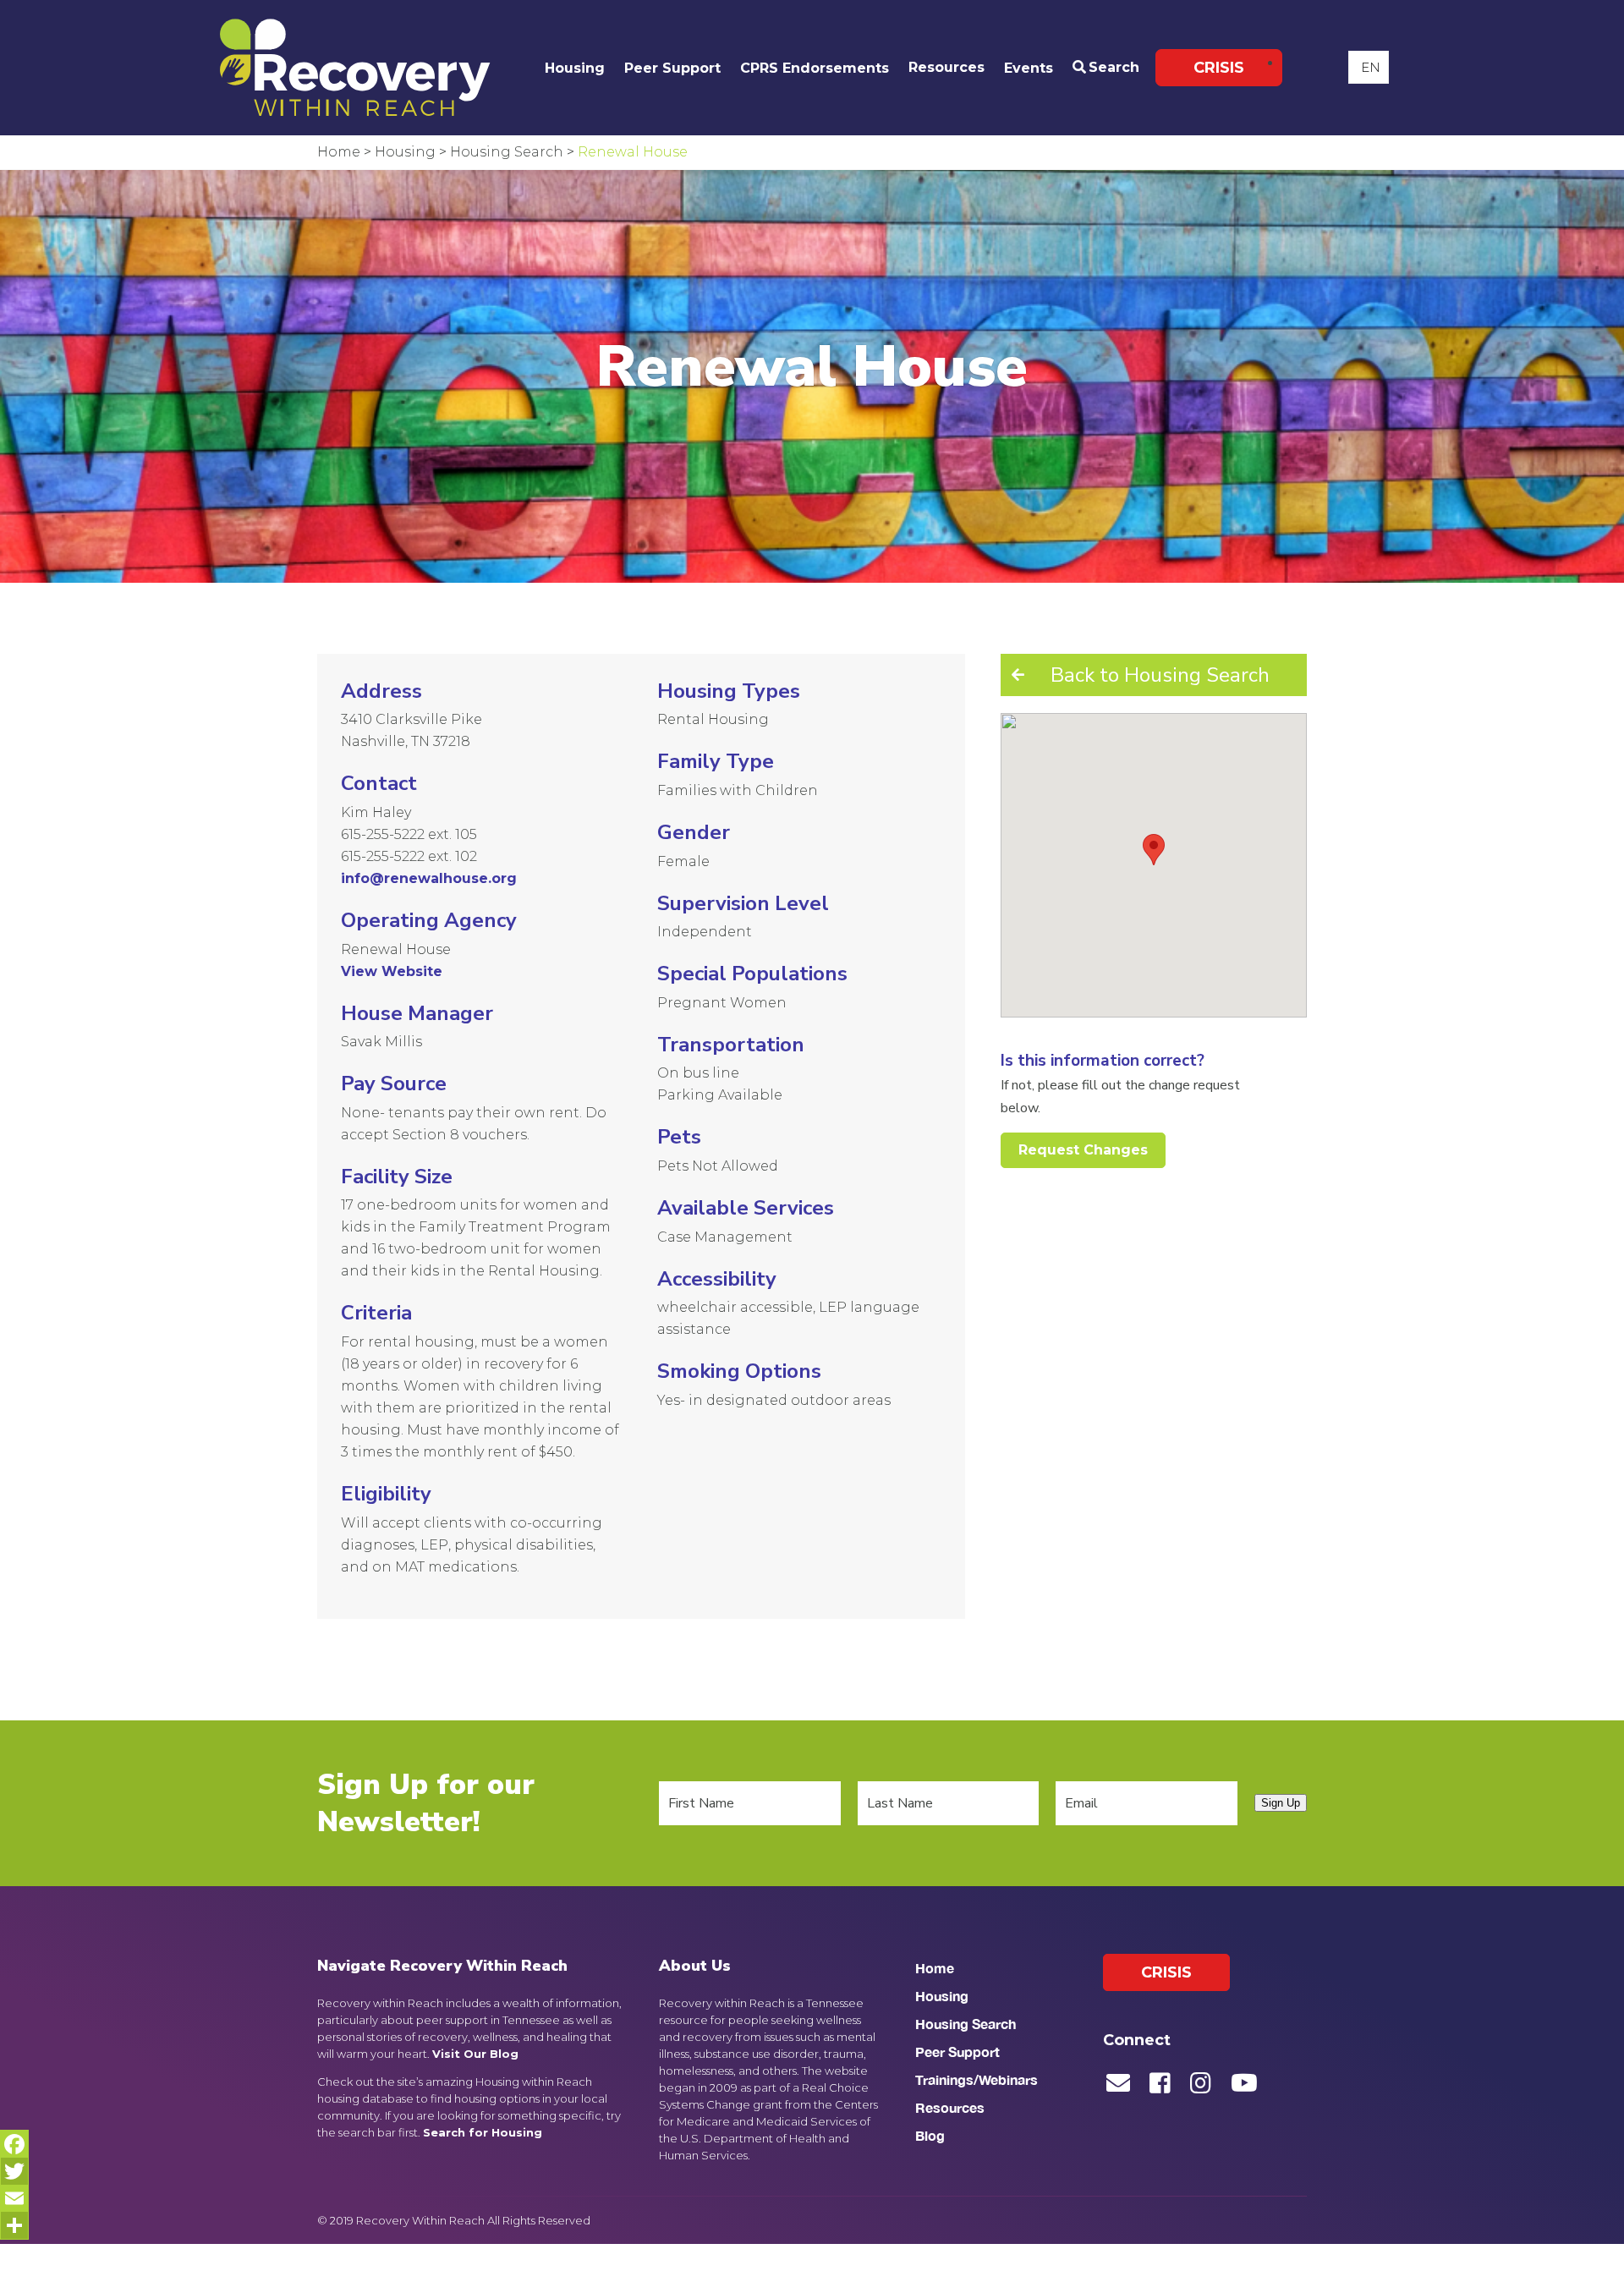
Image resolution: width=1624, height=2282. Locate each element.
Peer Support (672, 68)
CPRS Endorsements (815, 68)
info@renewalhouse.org (429, 878)
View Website (392, 971)
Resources (946, 67)
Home (935, 1968)
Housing (575, 68)
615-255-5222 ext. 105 (409, 834)
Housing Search (966, 2024)
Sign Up (1281, 1803)
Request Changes (1083, 1150)
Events (1029, 68)
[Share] (14, 2225)
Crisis (1219, 68)
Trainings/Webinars (977, 2079)
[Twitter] (14, 2171)
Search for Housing (483, 2132)
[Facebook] (14, 2144)
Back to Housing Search (1160, 675)
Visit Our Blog (475, 2054)
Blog (930, 2135)
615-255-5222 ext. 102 (409, 856)
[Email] (14, 2198)
